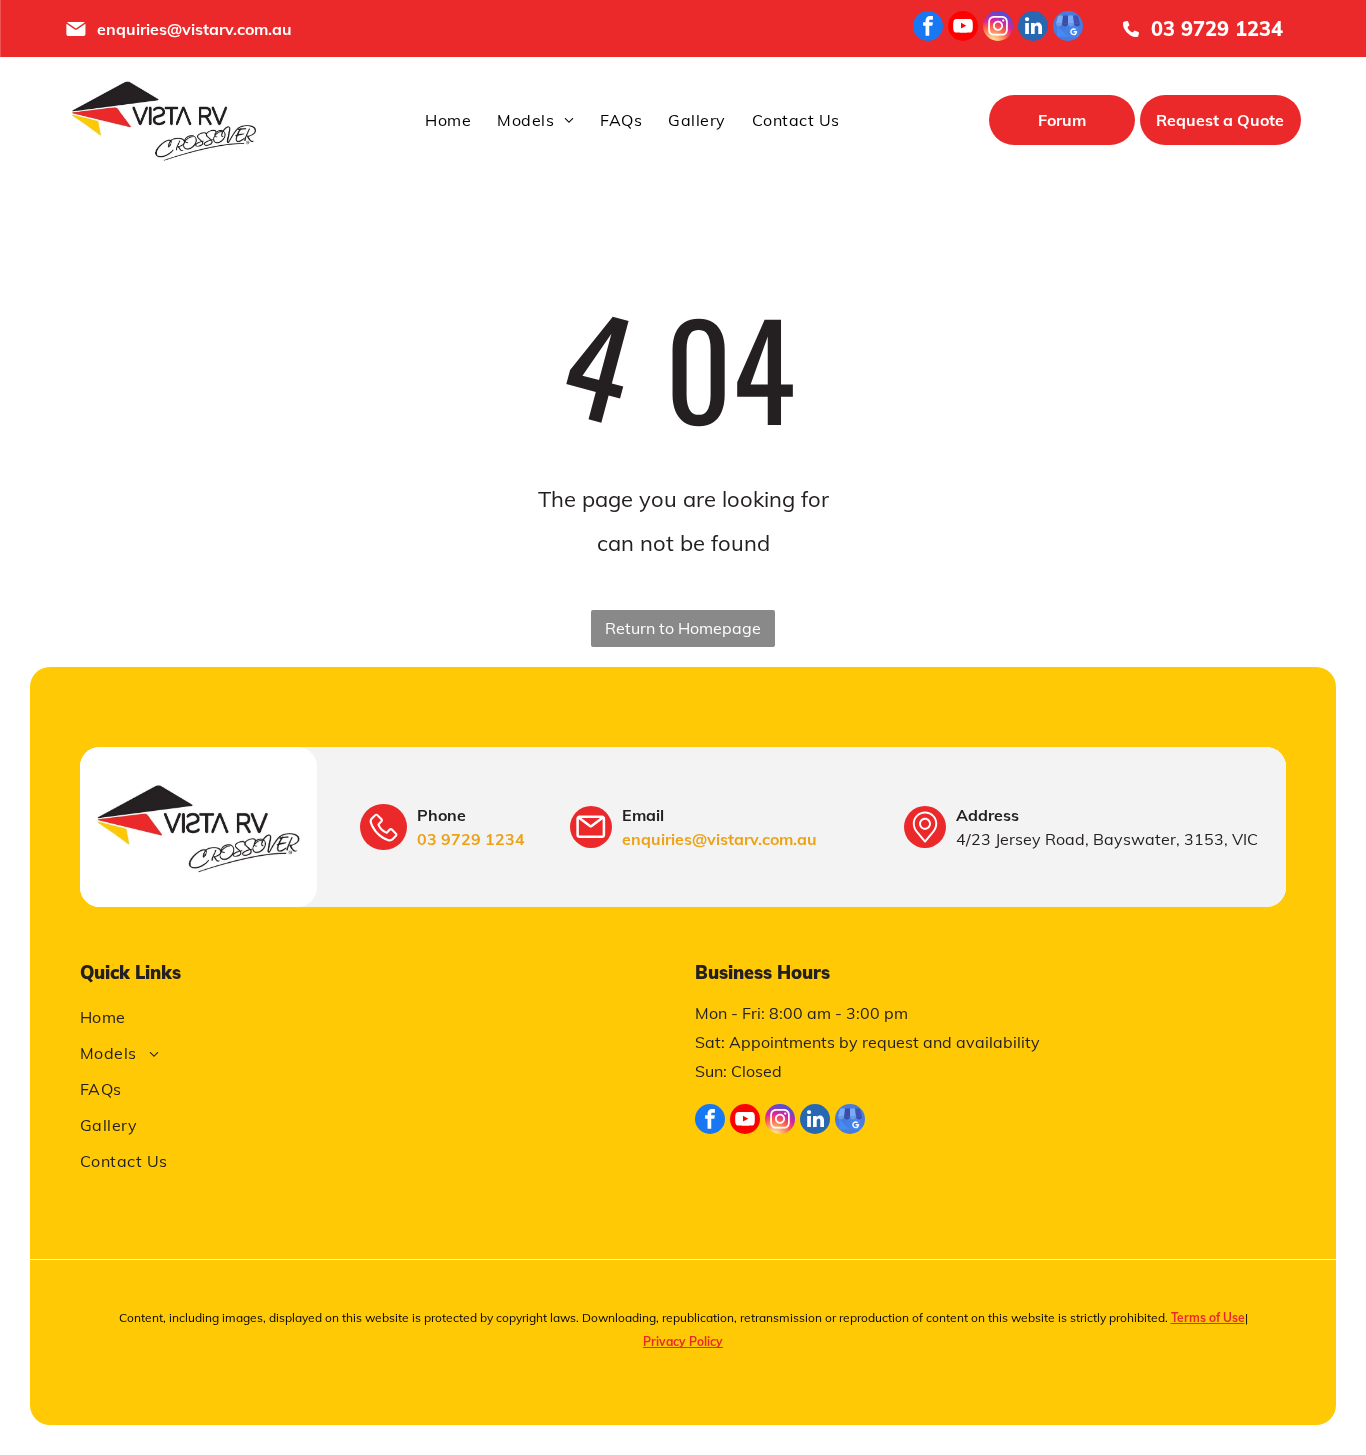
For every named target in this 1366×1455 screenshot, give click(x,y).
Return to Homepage (683, 628)
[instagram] (998, 28)
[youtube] (963, 28)
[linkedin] (1033, 28)
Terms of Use (1208, 1317)
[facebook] (928, 28)
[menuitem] (448, 120)
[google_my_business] (1068, 28)
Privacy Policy (683, 1341)
